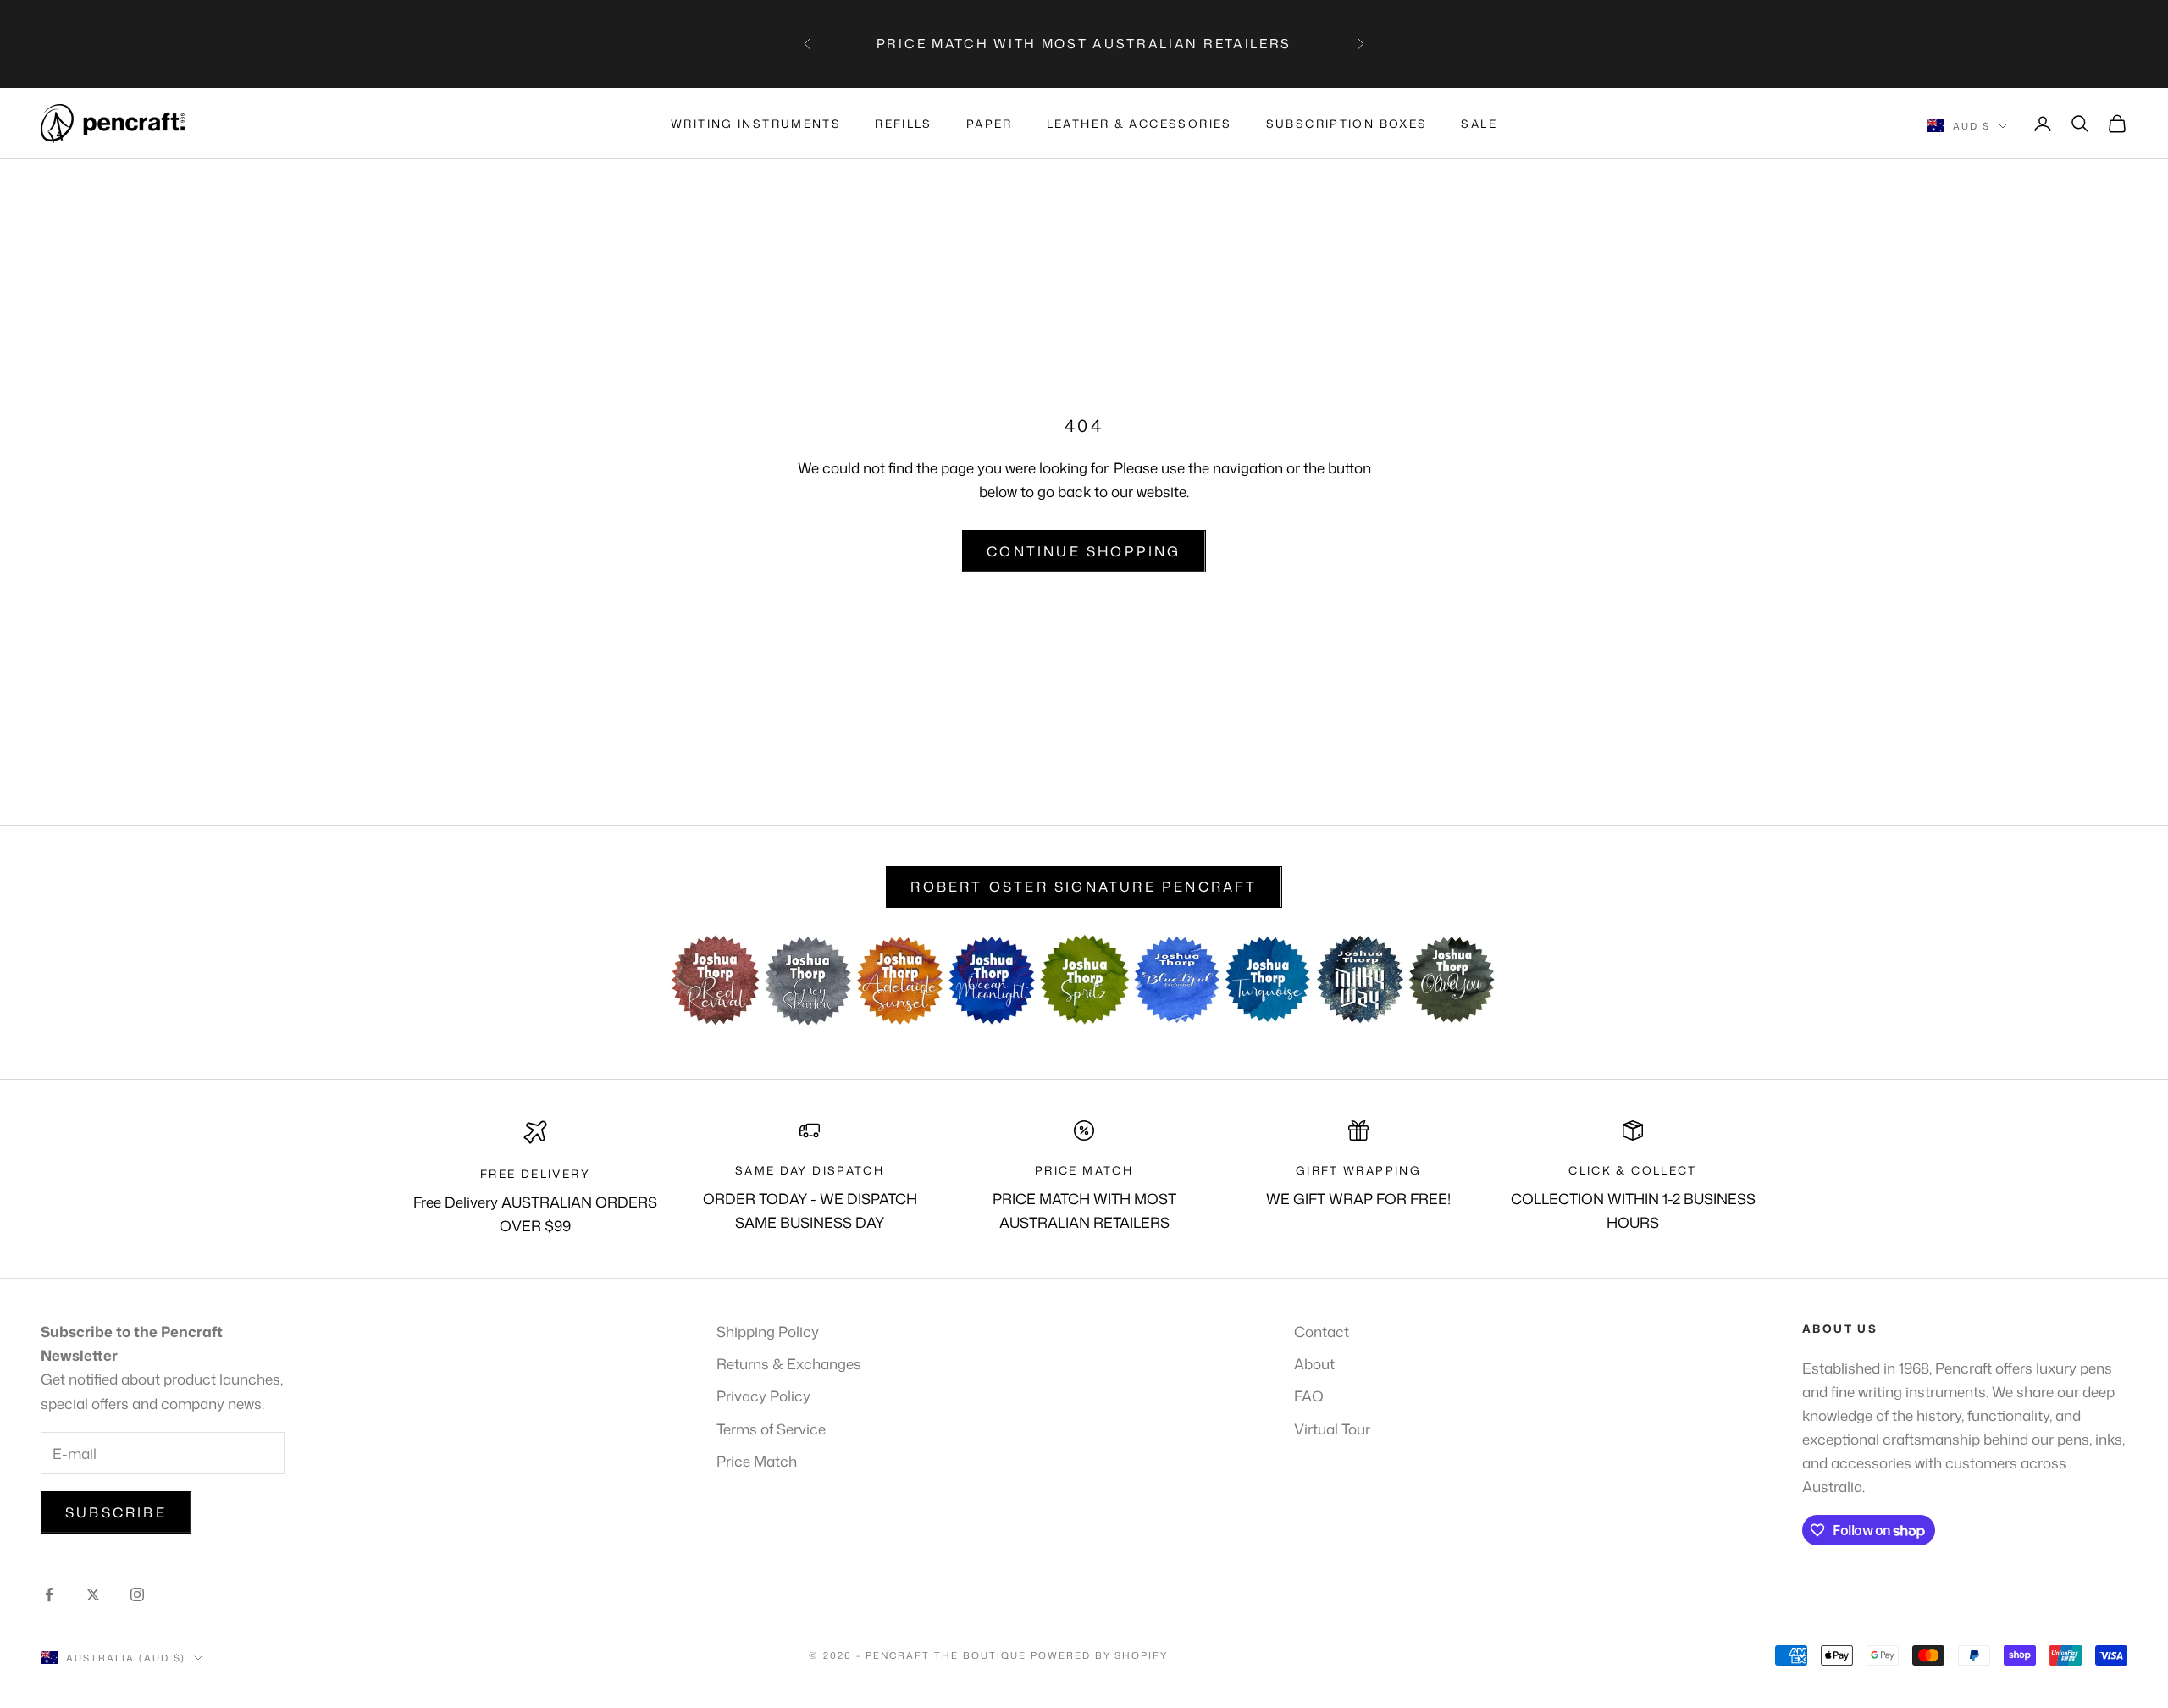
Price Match (757, 1461)
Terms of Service (771, 1429)
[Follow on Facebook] (49, 1595)
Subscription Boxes (1347, 124)
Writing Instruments (756, 124)
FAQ (1309, 1396)
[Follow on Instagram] (137, 1595)
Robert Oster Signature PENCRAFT (1084, 887)
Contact (1322, 1331)
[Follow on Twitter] (93, 1595)
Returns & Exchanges (789, 1363)
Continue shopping (1084, 551)
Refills (904, 124)
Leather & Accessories (1139, 124)
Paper (990, 124)
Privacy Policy (763, 1396)
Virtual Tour (1332, 1429)
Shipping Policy (768, 1331)
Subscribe (116, 1512)
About (1314, 1363)
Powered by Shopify (1100, 1655)
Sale (1479, 124)
